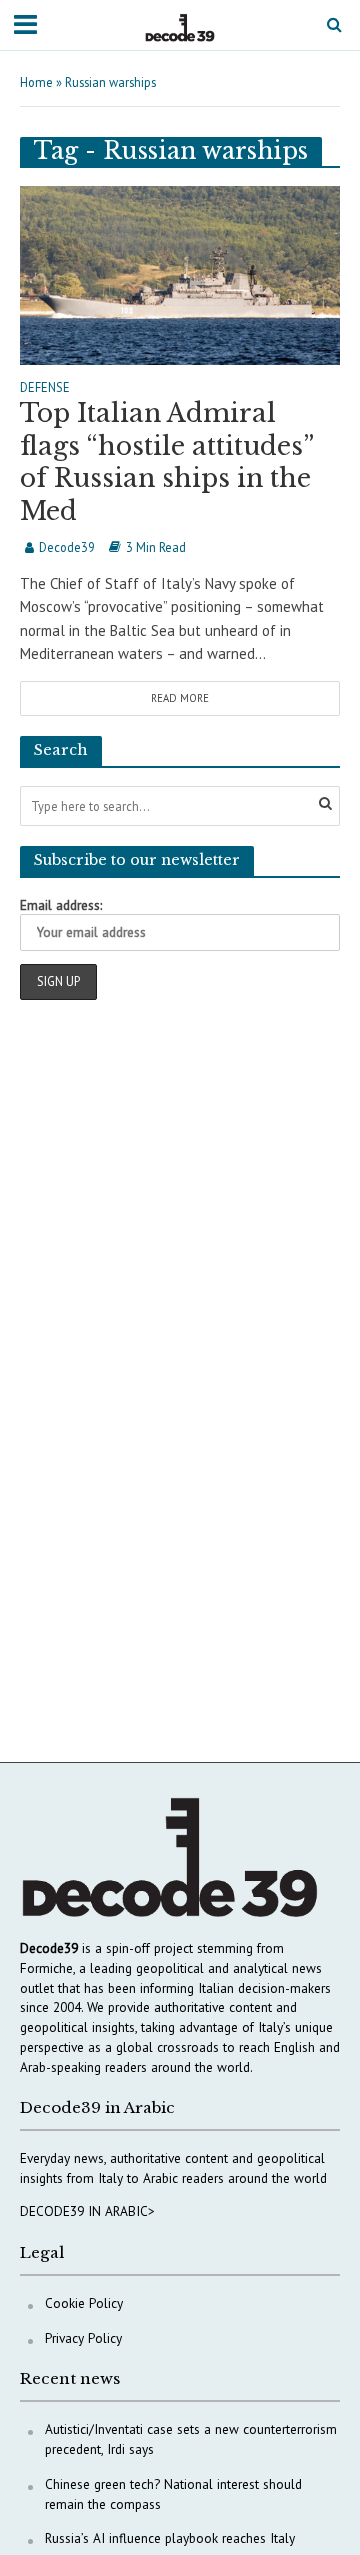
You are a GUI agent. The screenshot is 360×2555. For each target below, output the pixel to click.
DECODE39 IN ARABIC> (87, 2211)
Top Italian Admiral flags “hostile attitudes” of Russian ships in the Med (166, 462)
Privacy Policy (83, 2338)
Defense (45, 388)
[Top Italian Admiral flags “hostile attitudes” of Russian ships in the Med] (180, 273)
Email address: (61, 905)
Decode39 (67, 547)
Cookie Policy (84, 2303)
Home (36, 82)
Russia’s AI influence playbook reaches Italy (170, 2538)
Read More (180, 698)
